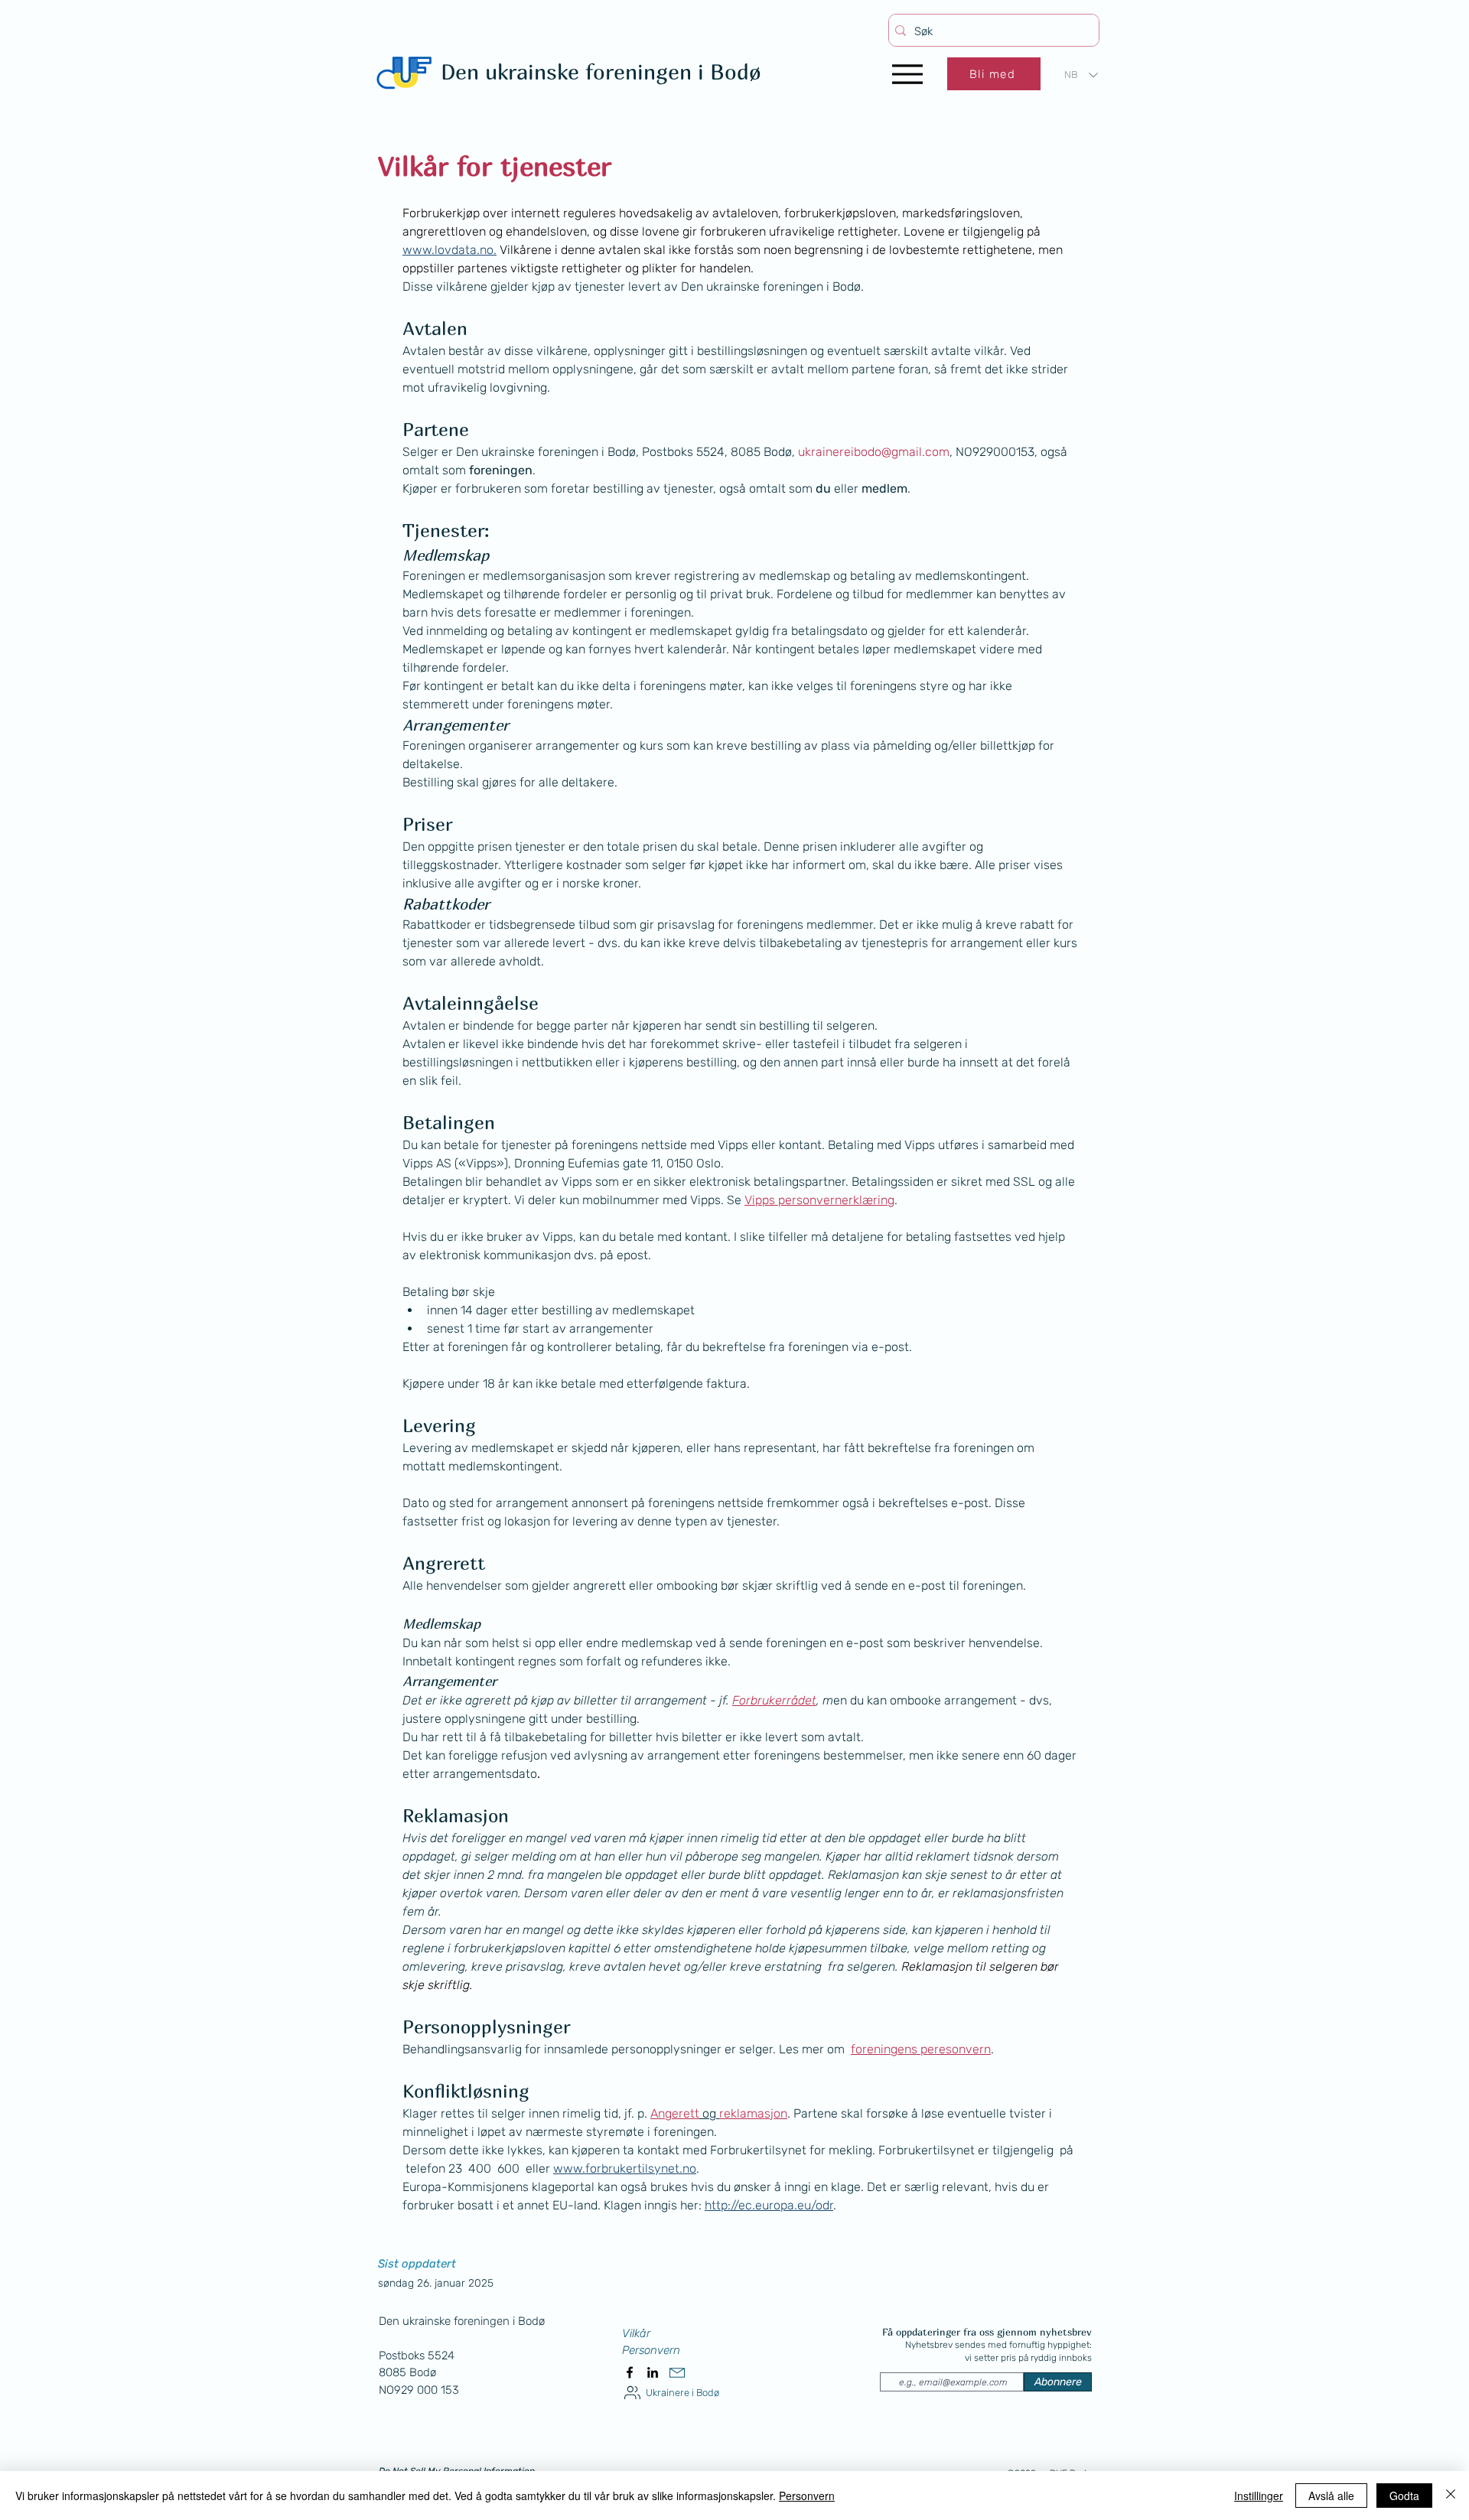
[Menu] (907, 74)
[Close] (1451, 2496)
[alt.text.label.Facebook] (630, 2372)
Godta (1404, 2496)
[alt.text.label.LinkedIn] (653, 2372)
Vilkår (636, 2333)
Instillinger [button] (1259, 2496)
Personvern (651, 2350)
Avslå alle (1331, 2496)
